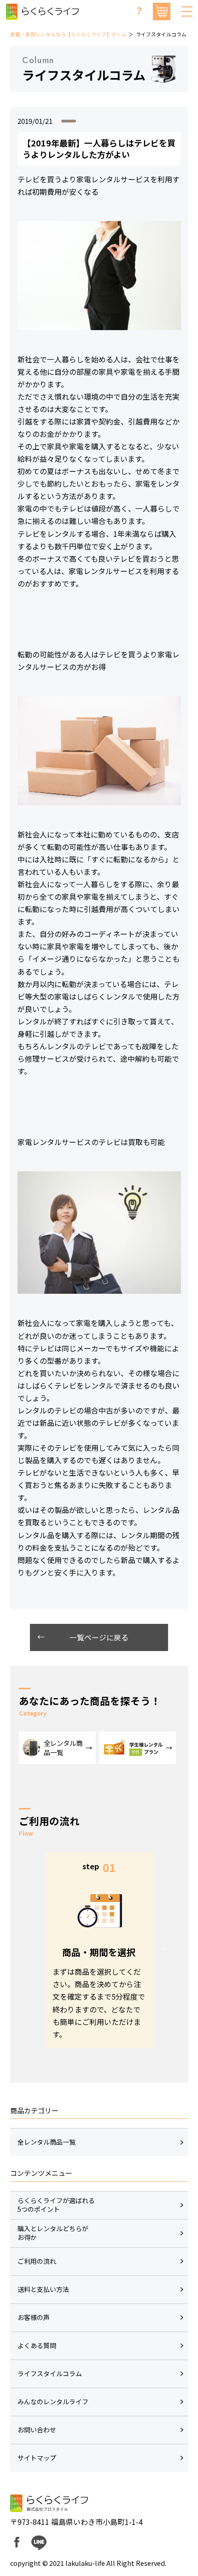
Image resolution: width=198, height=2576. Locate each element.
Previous (35, 1947)
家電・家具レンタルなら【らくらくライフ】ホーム (68, 34)
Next (163, 1947)
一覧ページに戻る (99, 1637)
